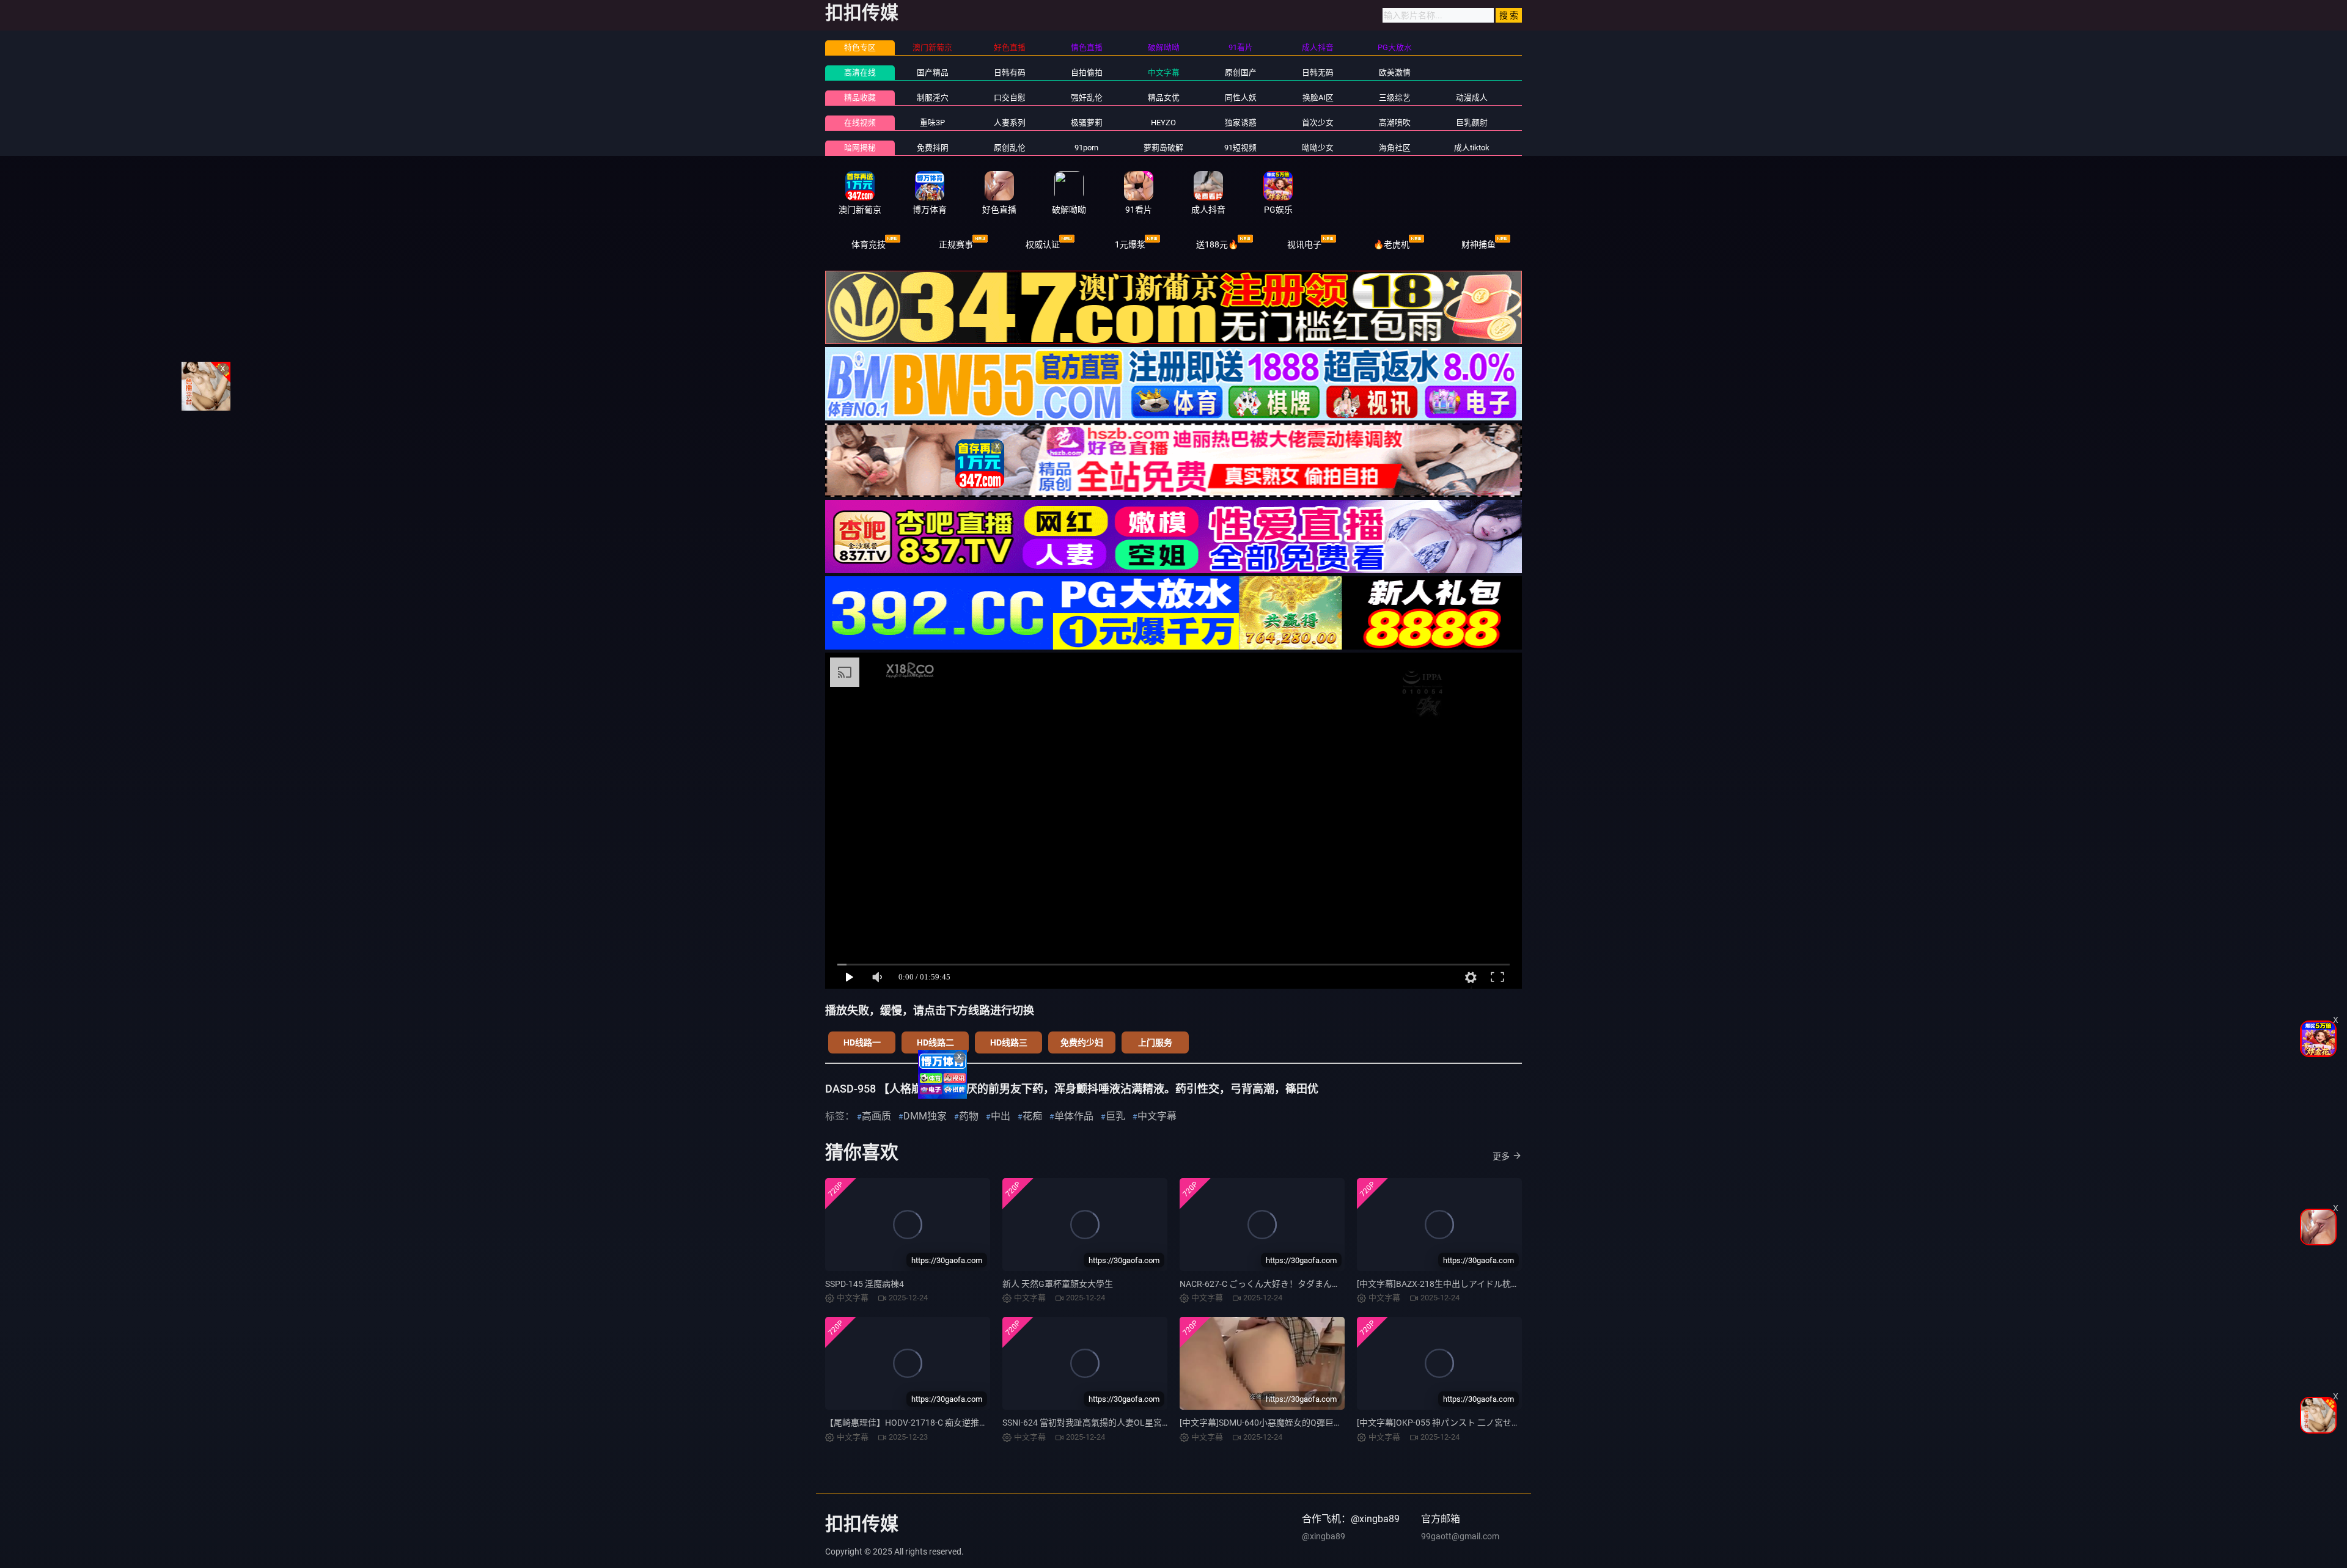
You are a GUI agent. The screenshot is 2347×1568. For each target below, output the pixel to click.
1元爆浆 (1130, 244)
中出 (1001, 1116)
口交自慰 (1010, 97)
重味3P (932, 123)
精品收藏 (860, 97)
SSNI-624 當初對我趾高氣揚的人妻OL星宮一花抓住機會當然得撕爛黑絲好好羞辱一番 (1163, 1423)
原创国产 (1241, 72)
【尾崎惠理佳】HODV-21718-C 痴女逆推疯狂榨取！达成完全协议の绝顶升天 (971, 1423)
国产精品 (933, 72)
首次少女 (1318, 123)
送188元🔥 (1217, 244)
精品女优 (1164, 97)
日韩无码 (1318, 72)
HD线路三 (1009, 1042)
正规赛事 (956, 244)
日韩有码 (1010, 72)
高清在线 (860, 72)
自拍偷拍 (1087, 72)
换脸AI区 (1318, 97)
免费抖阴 (933, 148)
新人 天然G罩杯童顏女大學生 (1058, 1284)
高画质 (876, 1116)
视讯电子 (1304, 244)
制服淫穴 (933, 97)
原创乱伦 (1010, 148)
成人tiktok (1472, 148)
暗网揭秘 (860, 148)
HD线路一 (862, 1042)
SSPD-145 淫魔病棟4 (865, 1284)
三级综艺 (1395, 97)
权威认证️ (1043, 244)
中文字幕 (1164, 72)
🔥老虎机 (1391, 244)
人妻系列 (1010, 123)
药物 (969, 1116)
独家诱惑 (1241, 123)
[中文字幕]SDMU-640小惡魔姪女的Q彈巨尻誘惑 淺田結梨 (1287, 1423)
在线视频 (860, 123)
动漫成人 (1472, 97)
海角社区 (1395, 148)
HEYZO (1163, 123)
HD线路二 (935, 1042)
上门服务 (1155, 1042)
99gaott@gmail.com (1460, 1536)
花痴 (1032, 1116)
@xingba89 (1324, 1536)
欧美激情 (1395, 72)
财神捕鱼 (1478, 244)
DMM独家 (925, 1116)
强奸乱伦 (1087, 97)
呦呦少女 (1318, 148)
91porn (1086, 148)
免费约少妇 (1082, 1042)
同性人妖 (1241, 97)
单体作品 (1074, 1116)
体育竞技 (869, 244)
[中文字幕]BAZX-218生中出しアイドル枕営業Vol (1449, 1284)
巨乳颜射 (1472, 123)
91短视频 (1240, 148)
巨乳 (1115, 1116)
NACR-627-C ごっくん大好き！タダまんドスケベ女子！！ (1290, 1284)
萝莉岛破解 (1163, 148)
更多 (1501, 1156)
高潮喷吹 (1395, 123)
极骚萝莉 (1087, 123)
